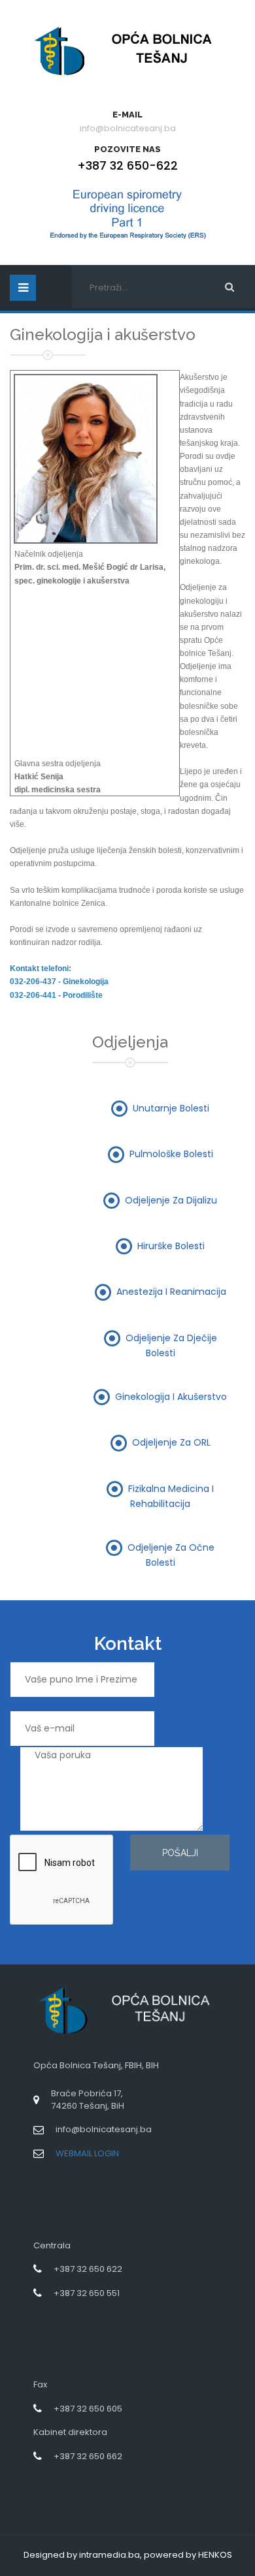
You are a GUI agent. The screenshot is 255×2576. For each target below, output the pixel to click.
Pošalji (180, 1853)
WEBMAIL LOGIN (87, 2153)
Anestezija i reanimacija (171, 1292)
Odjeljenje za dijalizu (171, 1200)
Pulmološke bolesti (171, 1154)
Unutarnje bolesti (171, 1108)
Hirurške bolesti (171, 1246)
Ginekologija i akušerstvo (171, 1396)
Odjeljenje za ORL (171, 1442)
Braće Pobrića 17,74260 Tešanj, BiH (88, 2100)
